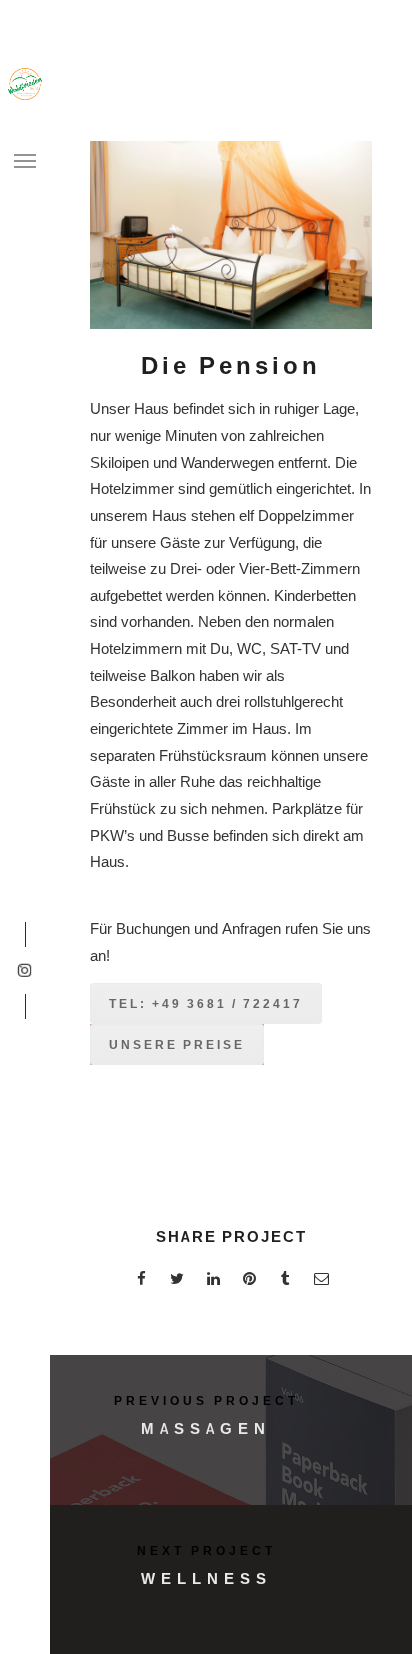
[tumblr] (285, 1281)
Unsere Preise (177, 1044)
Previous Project (206, 1400)
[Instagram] (24, 970)
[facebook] (141, 1281)
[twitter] (177, 1281)
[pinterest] (249, 1281)
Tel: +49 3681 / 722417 (206, 1003)
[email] (321, 1281)
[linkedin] (213, 1281)
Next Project (206, 1550)
